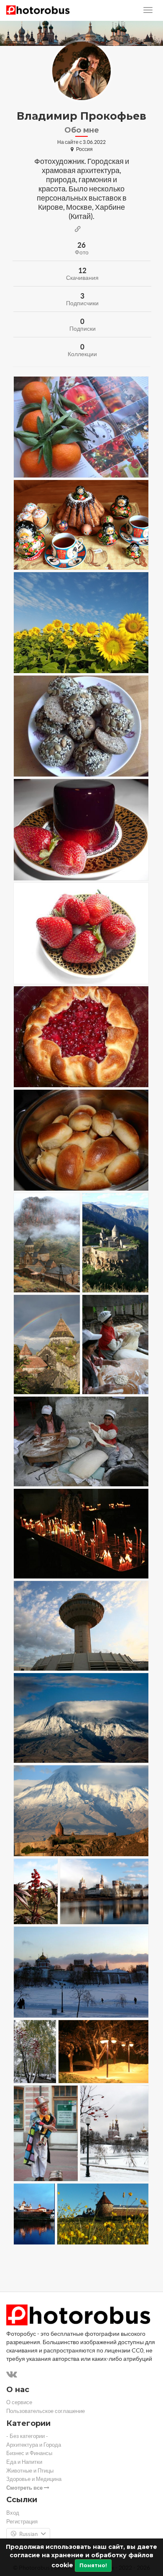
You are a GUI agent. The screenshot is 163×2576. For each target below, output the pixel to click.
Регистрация (22, 2522)
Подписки (83, 329)
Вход (13, 2513)
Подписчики (82, 303)
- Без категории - (27, 2436)
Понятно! (93, 2565)
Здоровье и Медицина (34, 2479)
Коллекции (82, 354)
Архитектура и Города (34, 2445)
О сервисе (19, 2402)
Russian (28, 2534)
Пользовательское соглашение (46, 2411)
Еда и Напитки (24, 2462)
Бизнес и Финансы (29, 2453)
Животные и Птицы (30, 2471)
